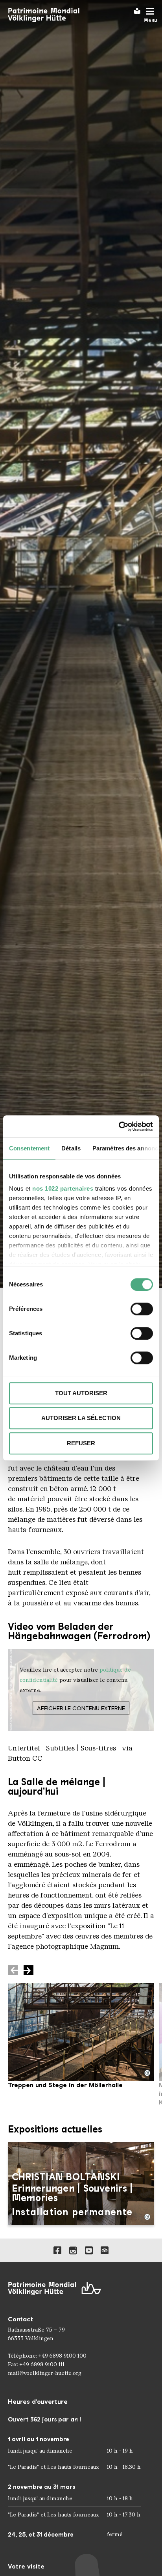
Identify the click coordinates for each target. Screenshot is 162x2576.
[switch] (142, 1309)
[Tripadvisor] (105, 2250)
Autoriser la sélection (81, 1418)
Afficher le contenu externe (81, 1708)
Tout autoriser (81, 1393)
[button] (29, 1970)
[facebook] (57, 2250)
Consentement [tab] (29, 1148)
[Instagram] (73, 2250)
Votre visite (26, 2566)
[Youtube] (89, 2250)
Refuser (81, 1443)
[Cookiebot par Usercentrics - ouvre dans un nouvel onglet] (119, 1126)
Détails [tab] (71, 1148)
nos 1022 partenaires (63, 1188)
